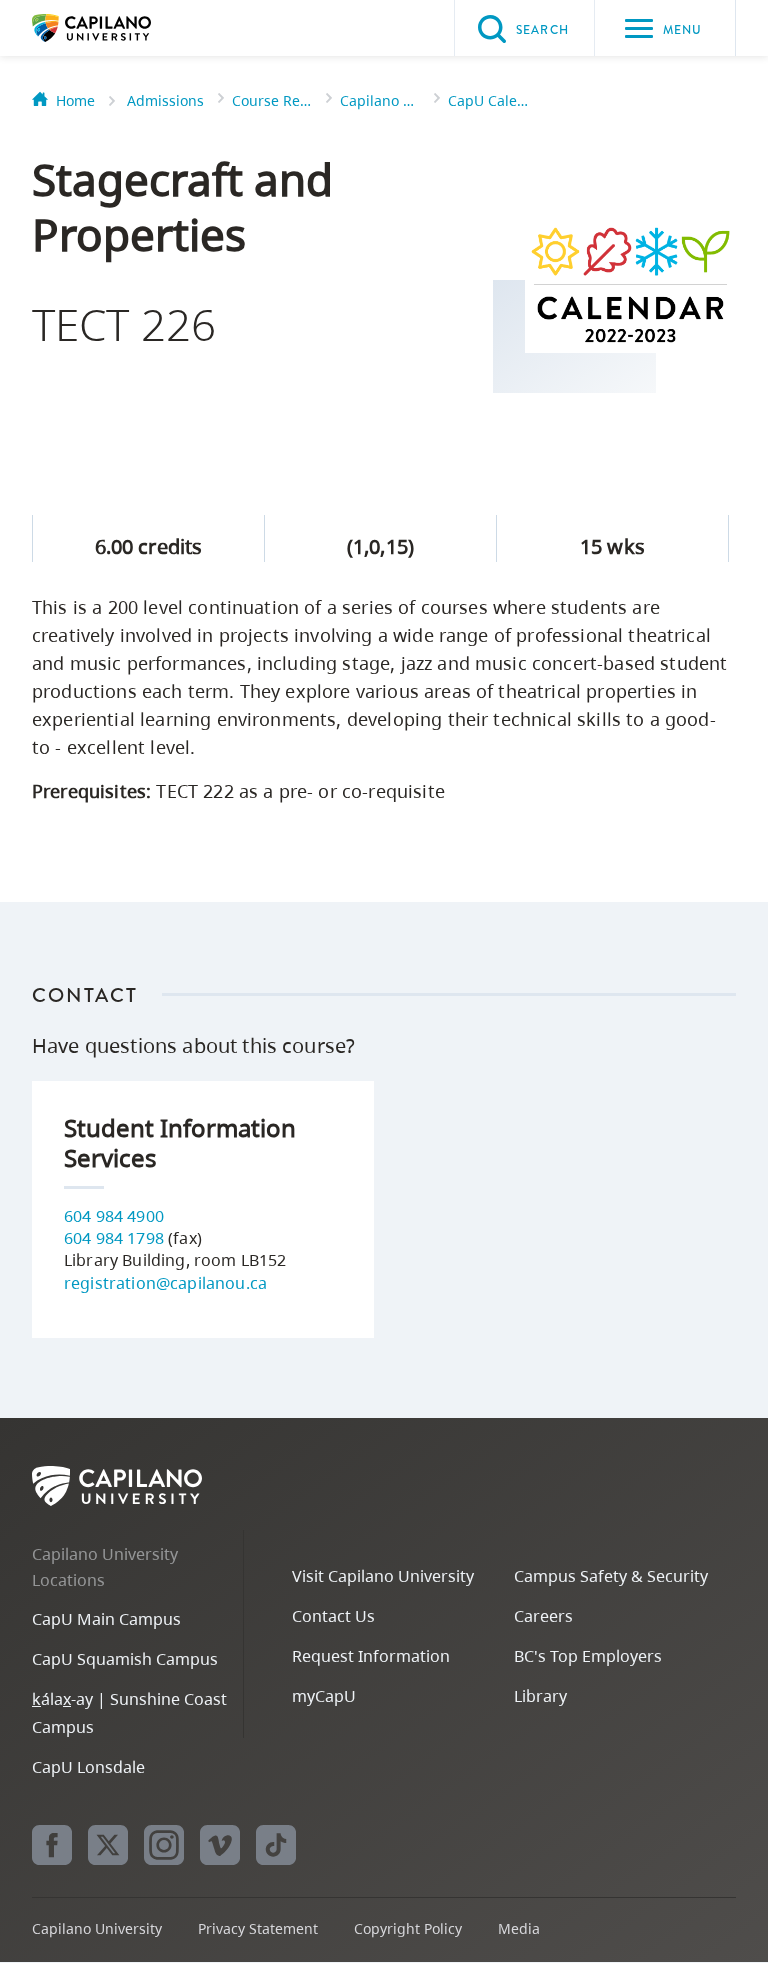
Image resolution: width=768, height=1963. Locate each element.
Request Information (371, 1656)
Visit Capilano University (383, 1576)
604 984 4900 (114, 1216)
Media (519, 1928)
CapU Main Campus (106, 1619)
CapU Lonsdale (88, 1767)
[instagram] (164, 1845)
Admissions (165, 100)
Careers (543, 1616)
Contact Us (333, 1616)
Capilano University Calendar (380, 100)
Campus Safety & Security (611, 1576)
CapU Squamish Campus (125, 1659)
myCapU (324, 1696)
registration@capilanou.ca (165, 1283)
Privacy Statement (258, 1928)
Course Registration (272, 100)
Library (540, 1696)
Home (75, 100)
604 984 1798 (114, 1238)
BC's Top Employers (588, 1656)
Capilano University (122, 28)
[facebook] (52, 1845)
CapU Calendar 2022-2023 (488, 100)
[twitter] (108, 1845)
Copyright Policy (408, 1928)
